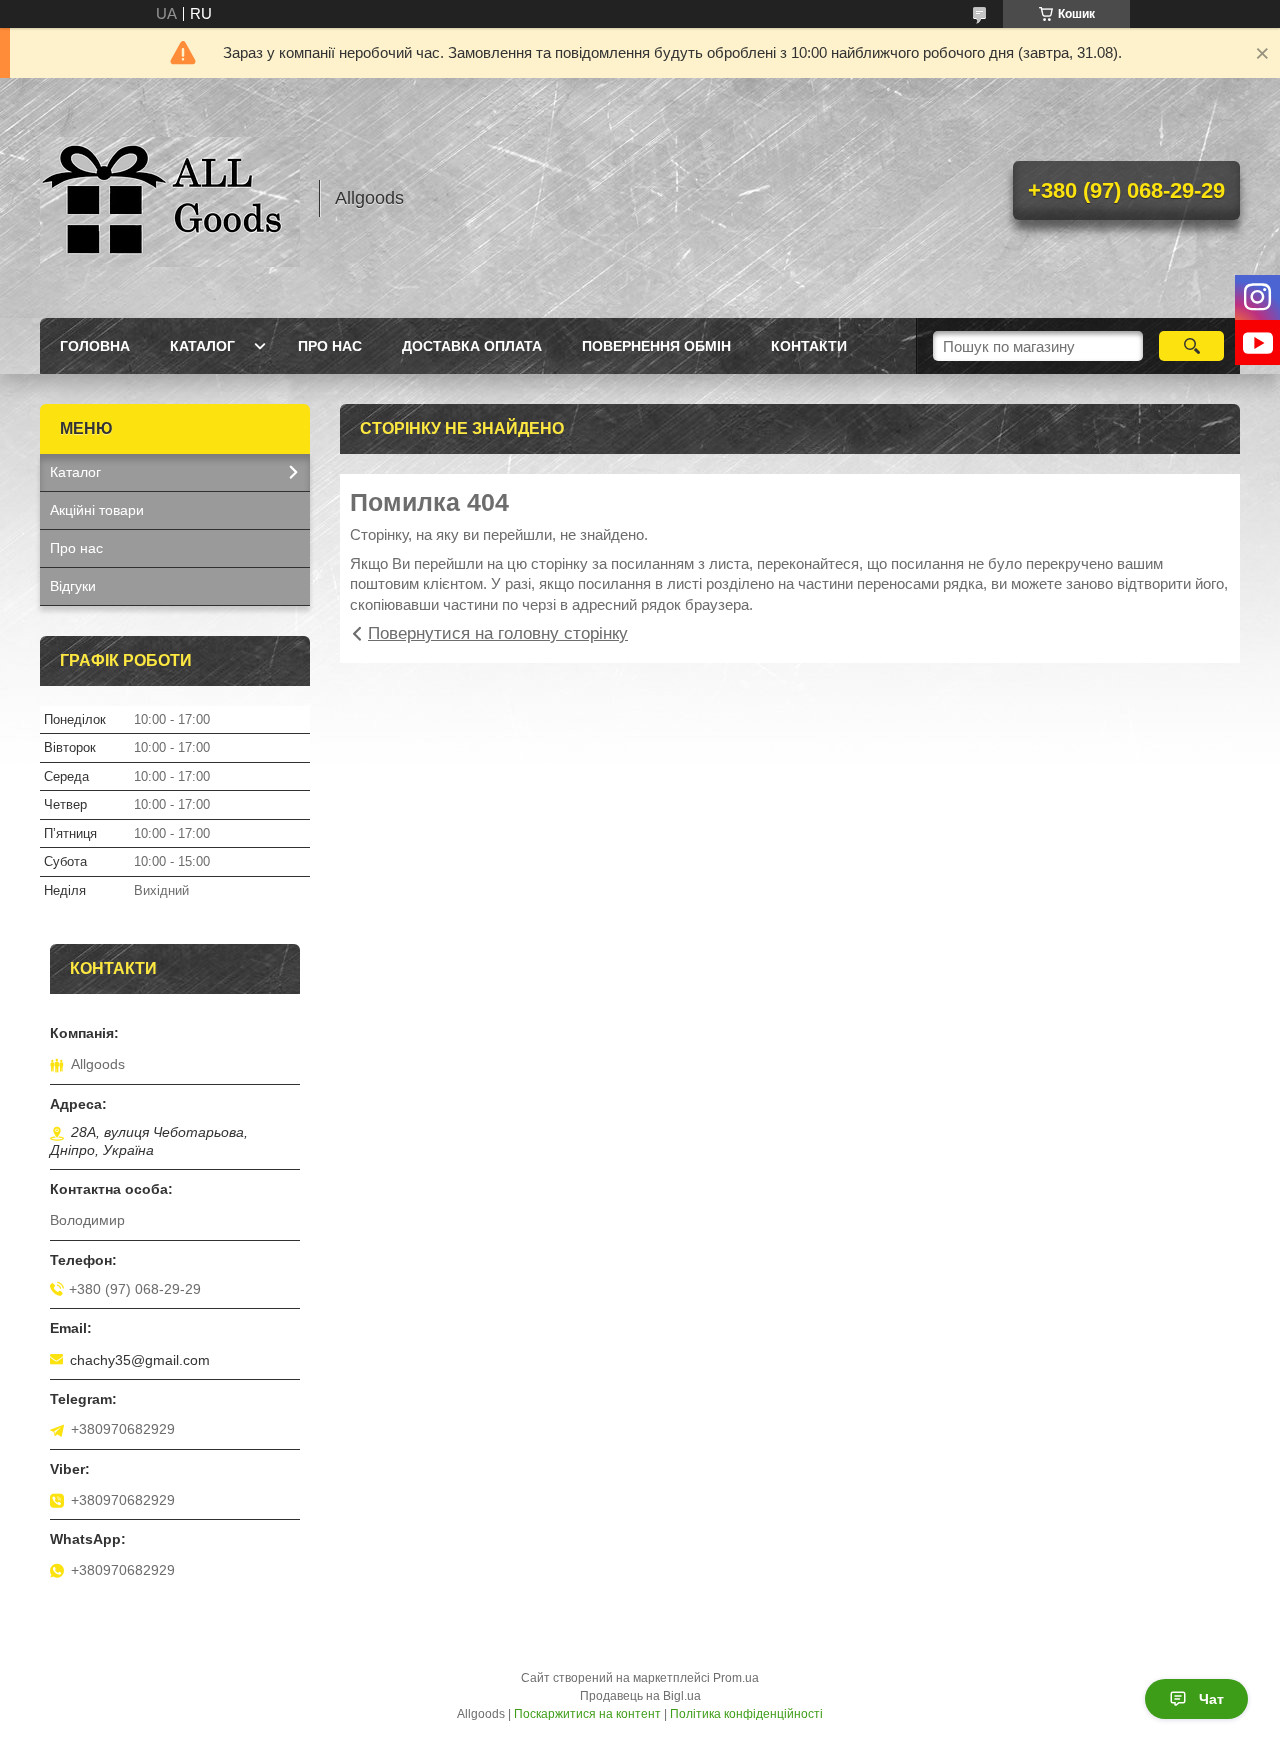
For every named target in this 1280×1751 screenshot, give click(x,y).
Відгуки (73, 586)
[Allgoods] (170, 198)
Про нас (330, 346)
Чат (1211, 1699)
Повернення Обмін (656, 346)
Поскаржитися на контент (587, 1714)
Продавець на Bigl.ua (640, 1696)
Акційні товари (97, 510)
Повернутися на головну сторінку (498, 633)
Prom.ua (736, 1678)
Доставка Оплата (472, 346)
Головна (95, 346)
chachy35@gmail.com (140, 1360)
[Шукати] (1191, 346)
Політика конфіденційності (746, 1714)
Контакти (809, 346)
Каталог (202, 346)
